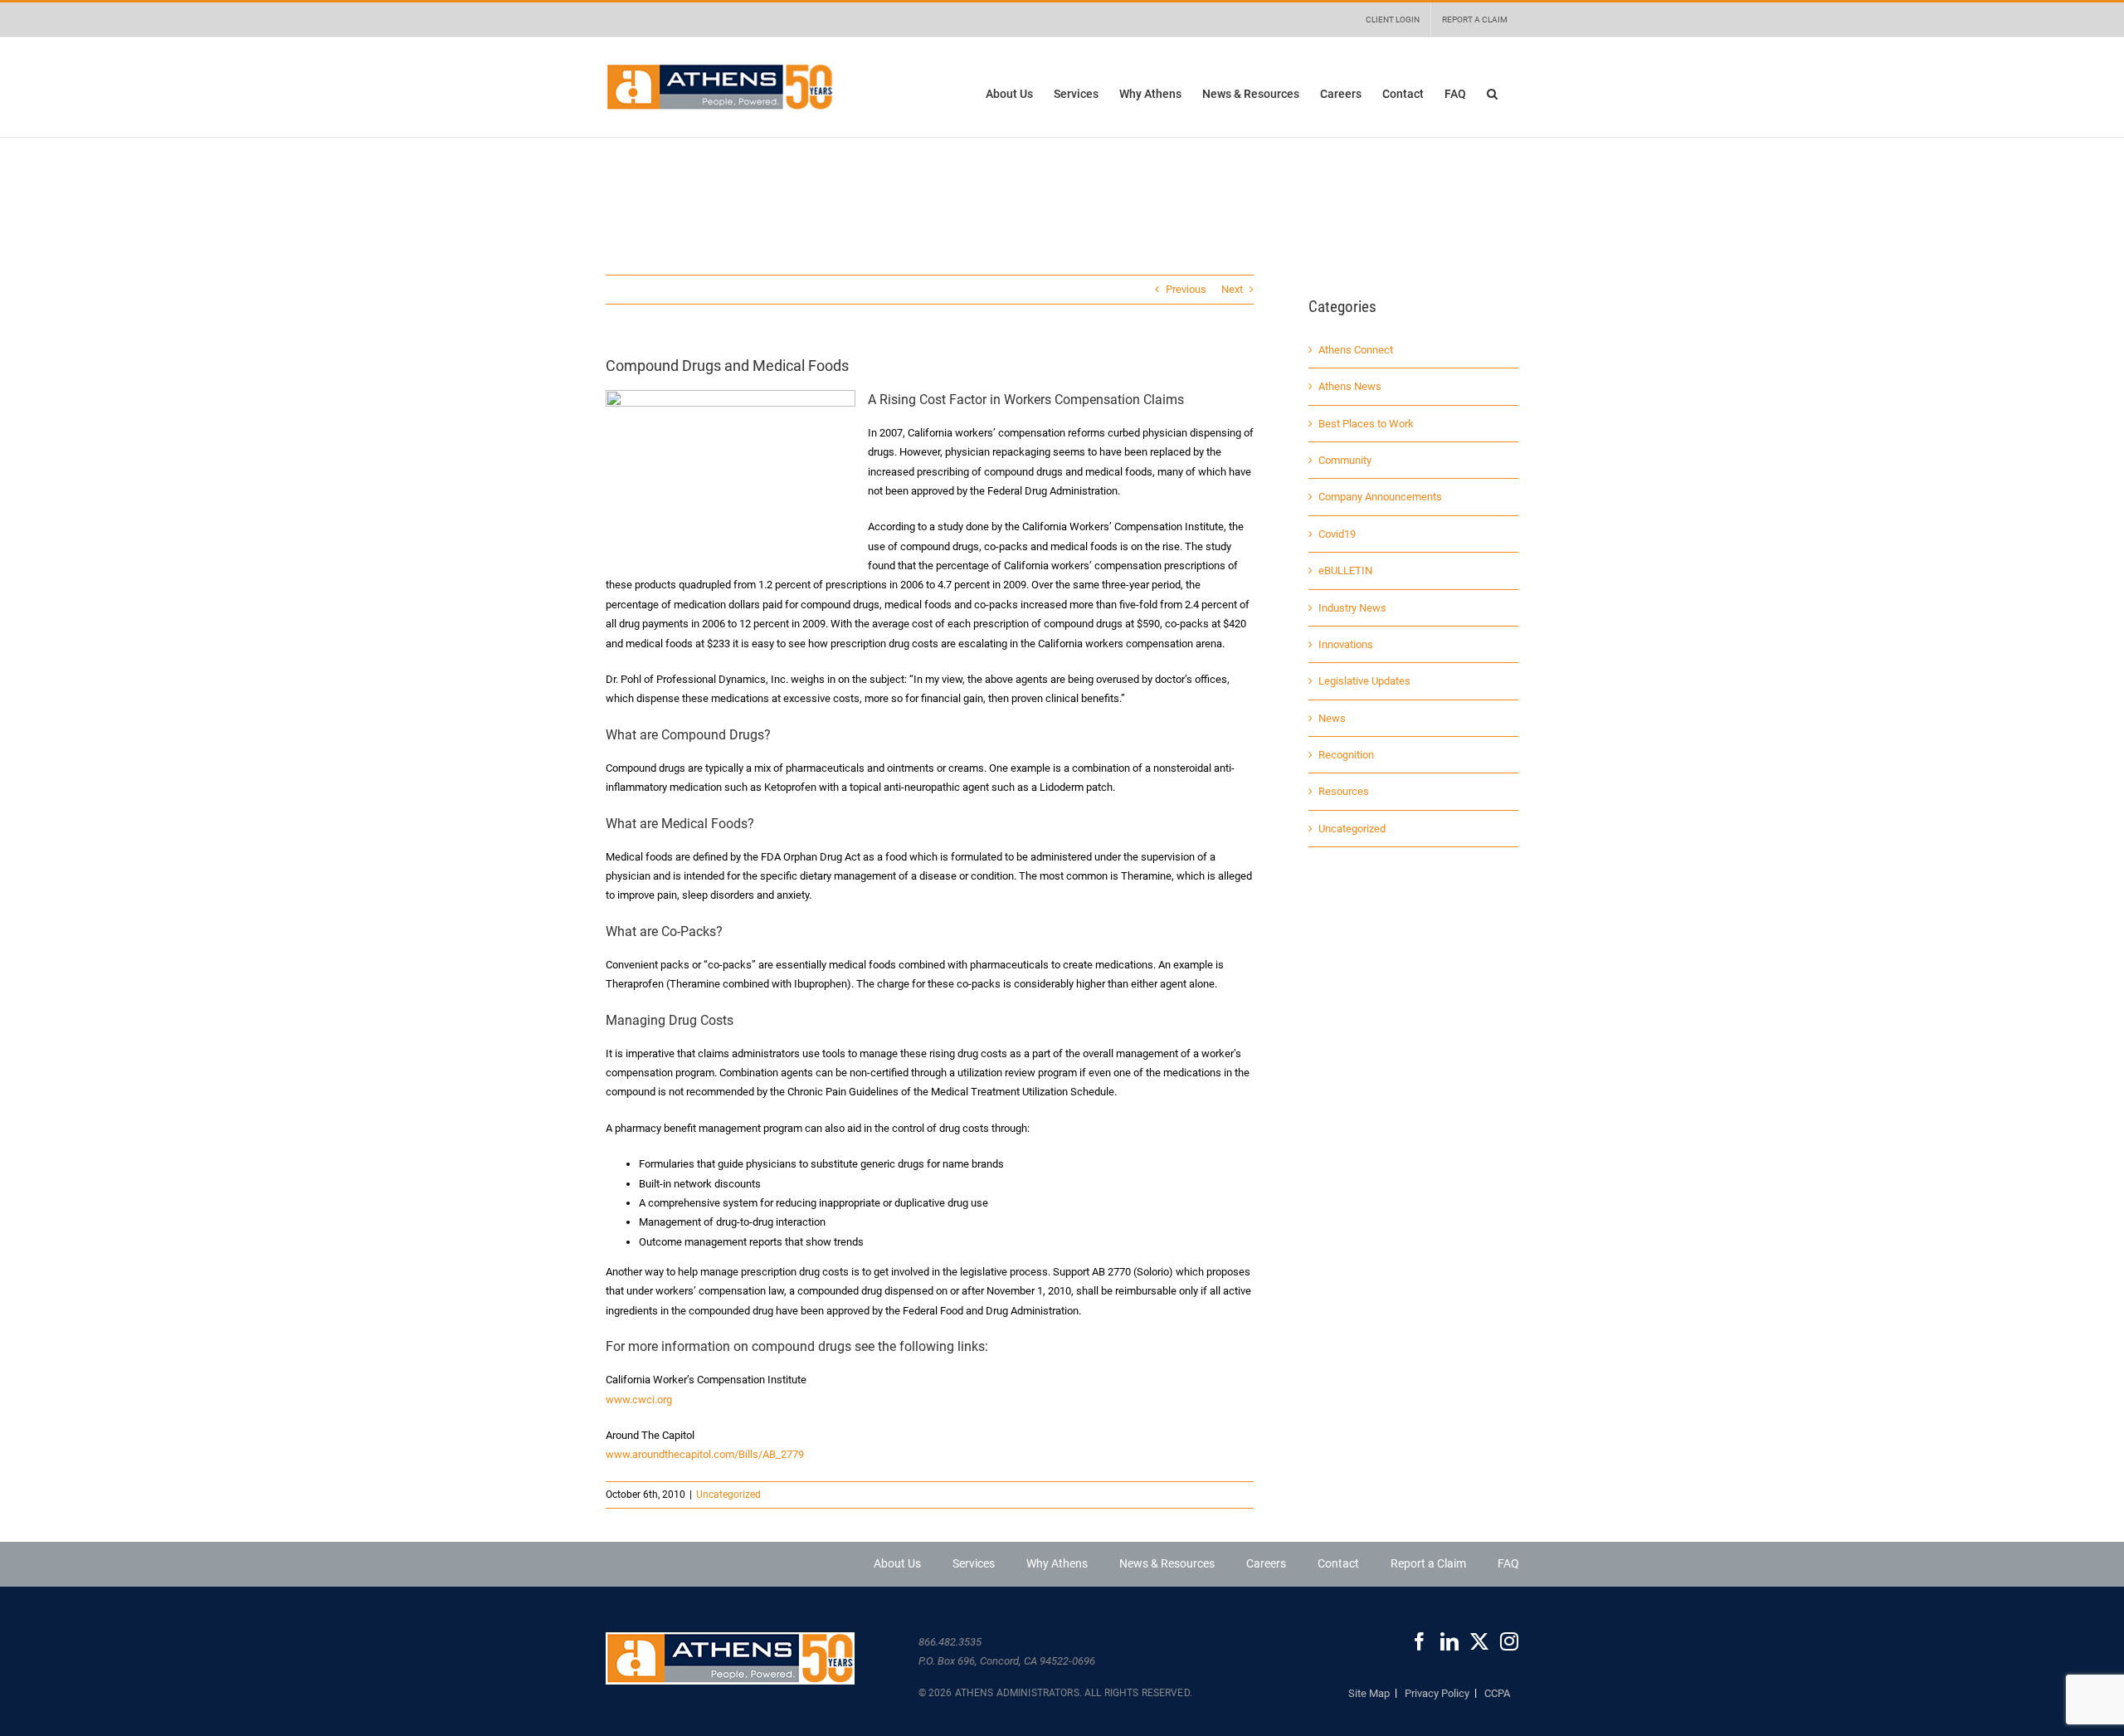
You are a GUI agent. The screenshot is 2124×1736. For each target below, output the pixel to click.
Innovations (1346, 644)
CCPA (1497, 1693)
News (1332, 718)
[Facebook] (1420, 1641)
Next (1232, 289)
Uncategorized (728, 1495)
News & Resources (1167, 1563)
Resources (1344, 791)
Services (974, 1563)
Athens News (1350, 386)
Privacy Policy (1437, 1693)
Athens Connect (1356, 350)
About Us (897, 1563)
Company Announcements (1380, 497)
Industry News (1352, 608)
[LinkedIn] (1449, 1641)
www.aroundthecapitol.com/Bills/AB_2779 (705, 1454)
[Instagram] (1509, 1641)
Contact (1338, 1563)
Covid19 (1337, 534)
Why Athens (1057, 1563)
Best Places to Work (1366, 424)
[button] (1492, 93)
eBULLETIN (1345, 571)
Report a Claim (1428, 1563)
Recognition (1346, 755)
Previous (1186, 289)
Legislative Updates (1364, 681)
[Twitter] (1479, 1641)
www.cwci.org (639, 1400)
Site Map (1369, 1693)
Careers (1266, 1563)
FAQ (1508, 1563)
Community (1345, 460)
